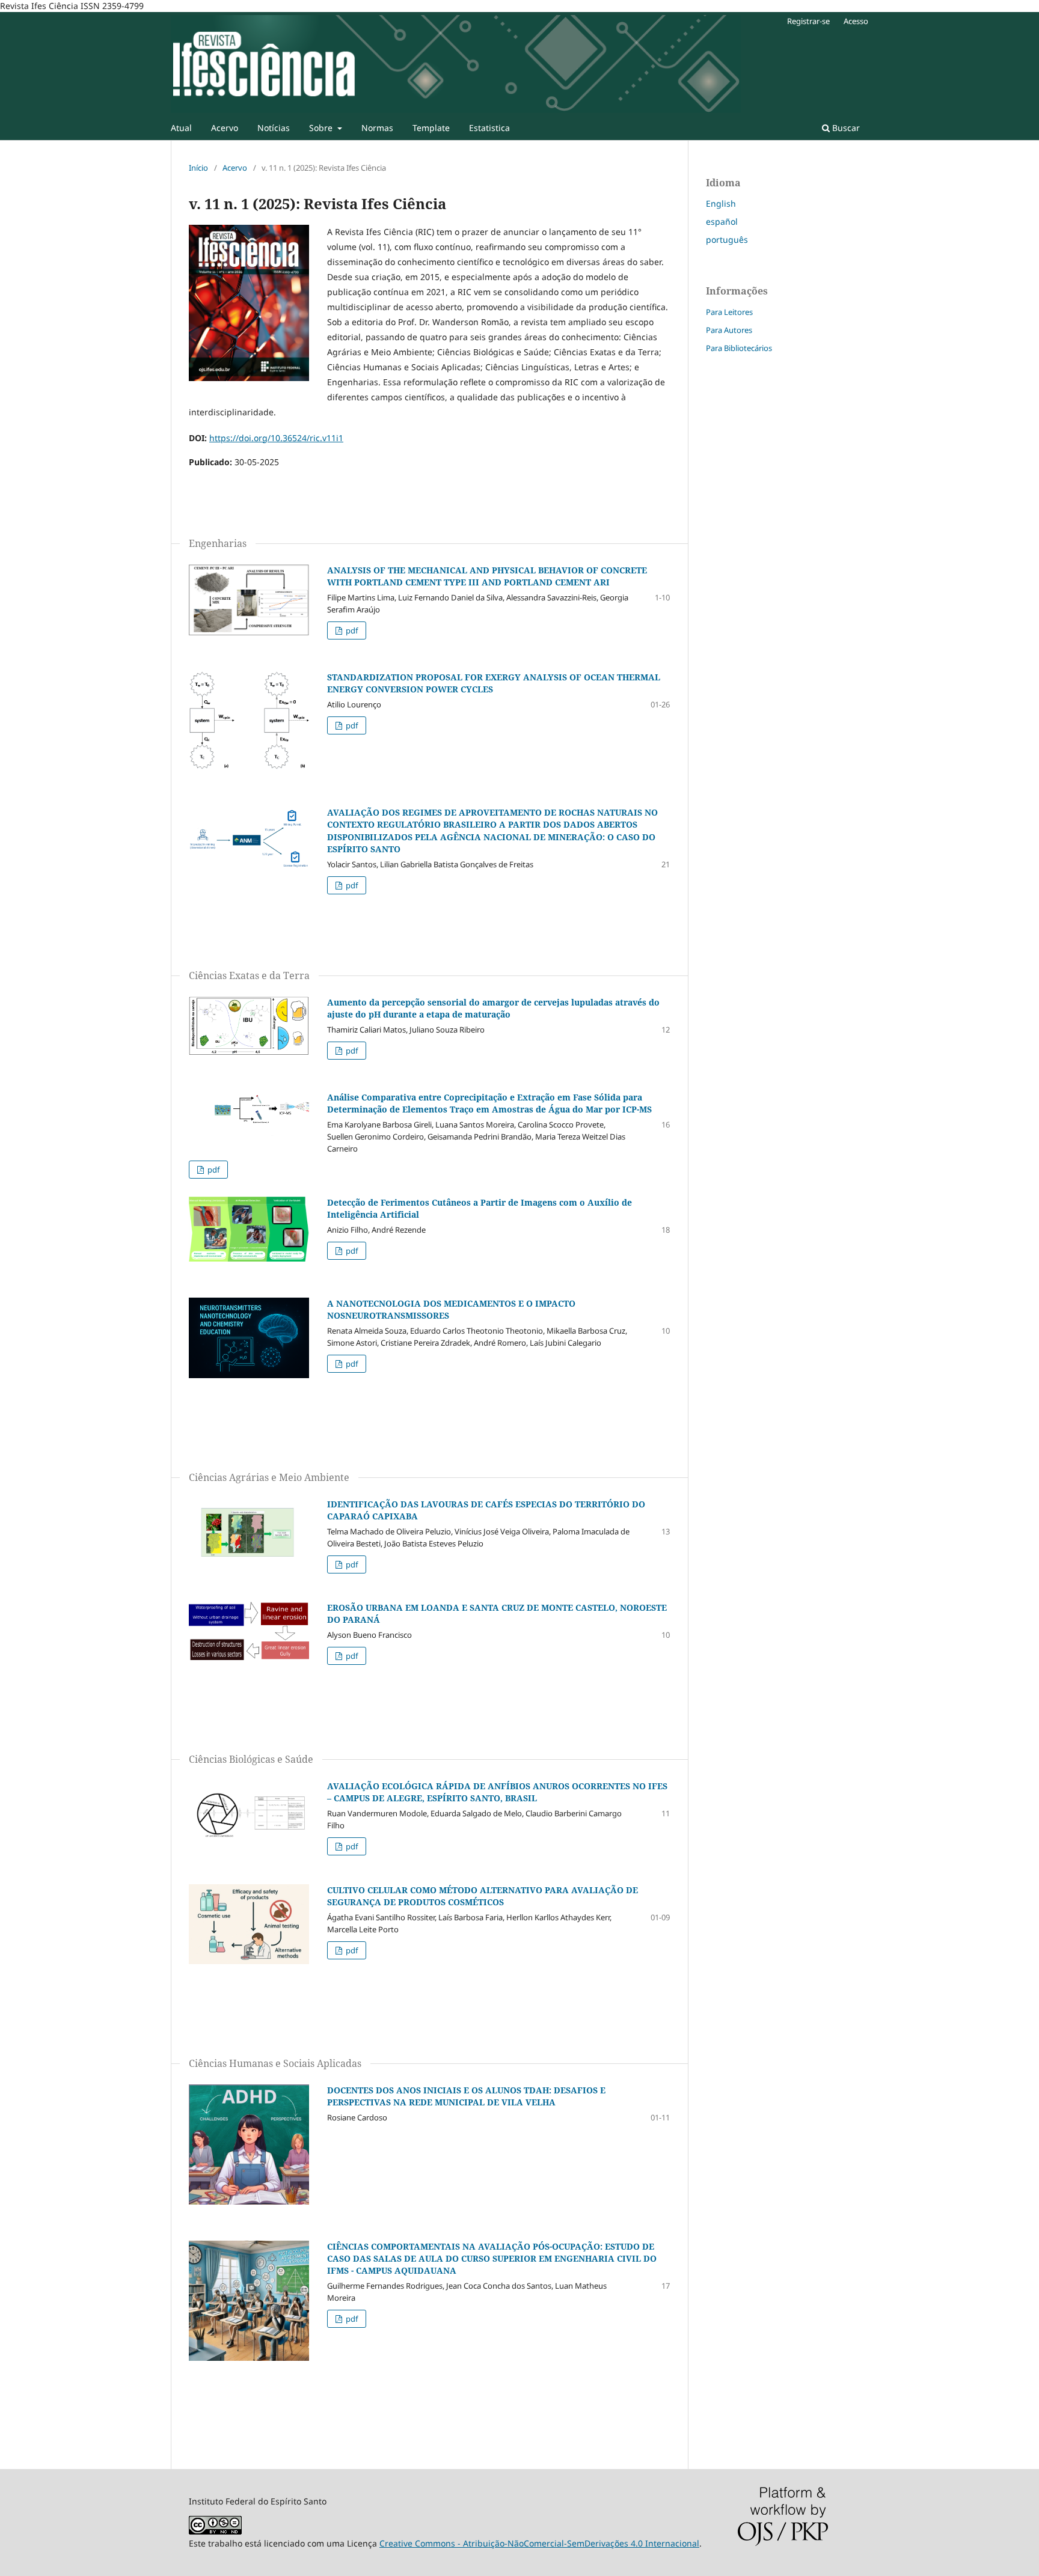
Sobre (322, 128)
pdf (351, 630)
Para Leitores (729, 312)
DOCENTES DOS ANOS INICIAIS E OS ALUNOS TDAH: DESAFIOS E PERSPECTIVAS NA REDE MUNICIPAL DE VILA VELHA (466, 2096)
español (722, 221)
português (727, 240)
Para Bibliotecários (739, 348)
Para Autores (729, 330)
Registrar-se (808, 21)
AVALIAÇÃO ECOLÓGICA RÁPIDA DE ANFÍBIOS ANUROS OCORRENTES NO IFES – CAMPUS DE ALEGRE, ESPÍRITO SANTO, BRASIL (497, 1792)
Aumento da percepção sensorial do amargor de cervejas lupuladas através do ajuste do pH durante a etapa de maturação (493, 1008)
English (721, 203)
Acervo (225, 128)
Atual (181, 128)
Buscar (845, 128)
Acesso (856, 21)
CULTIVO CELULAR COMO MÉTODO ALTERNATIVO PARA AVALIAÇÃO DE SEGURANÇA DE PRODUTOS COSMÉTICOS (483, 1896)
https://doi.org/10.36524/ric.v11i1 (276, 438)
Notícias (274, 128)
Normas (377, 128)
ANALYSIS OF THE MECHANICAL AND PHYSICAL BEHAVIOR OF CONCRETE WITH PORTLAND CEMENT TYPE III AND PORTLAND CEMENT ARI (487, 576)
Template (431, 128)
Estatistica (489, 128)
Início (198, 168)
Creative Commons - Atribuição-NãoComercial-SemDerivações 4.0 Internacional (539, 2543)
